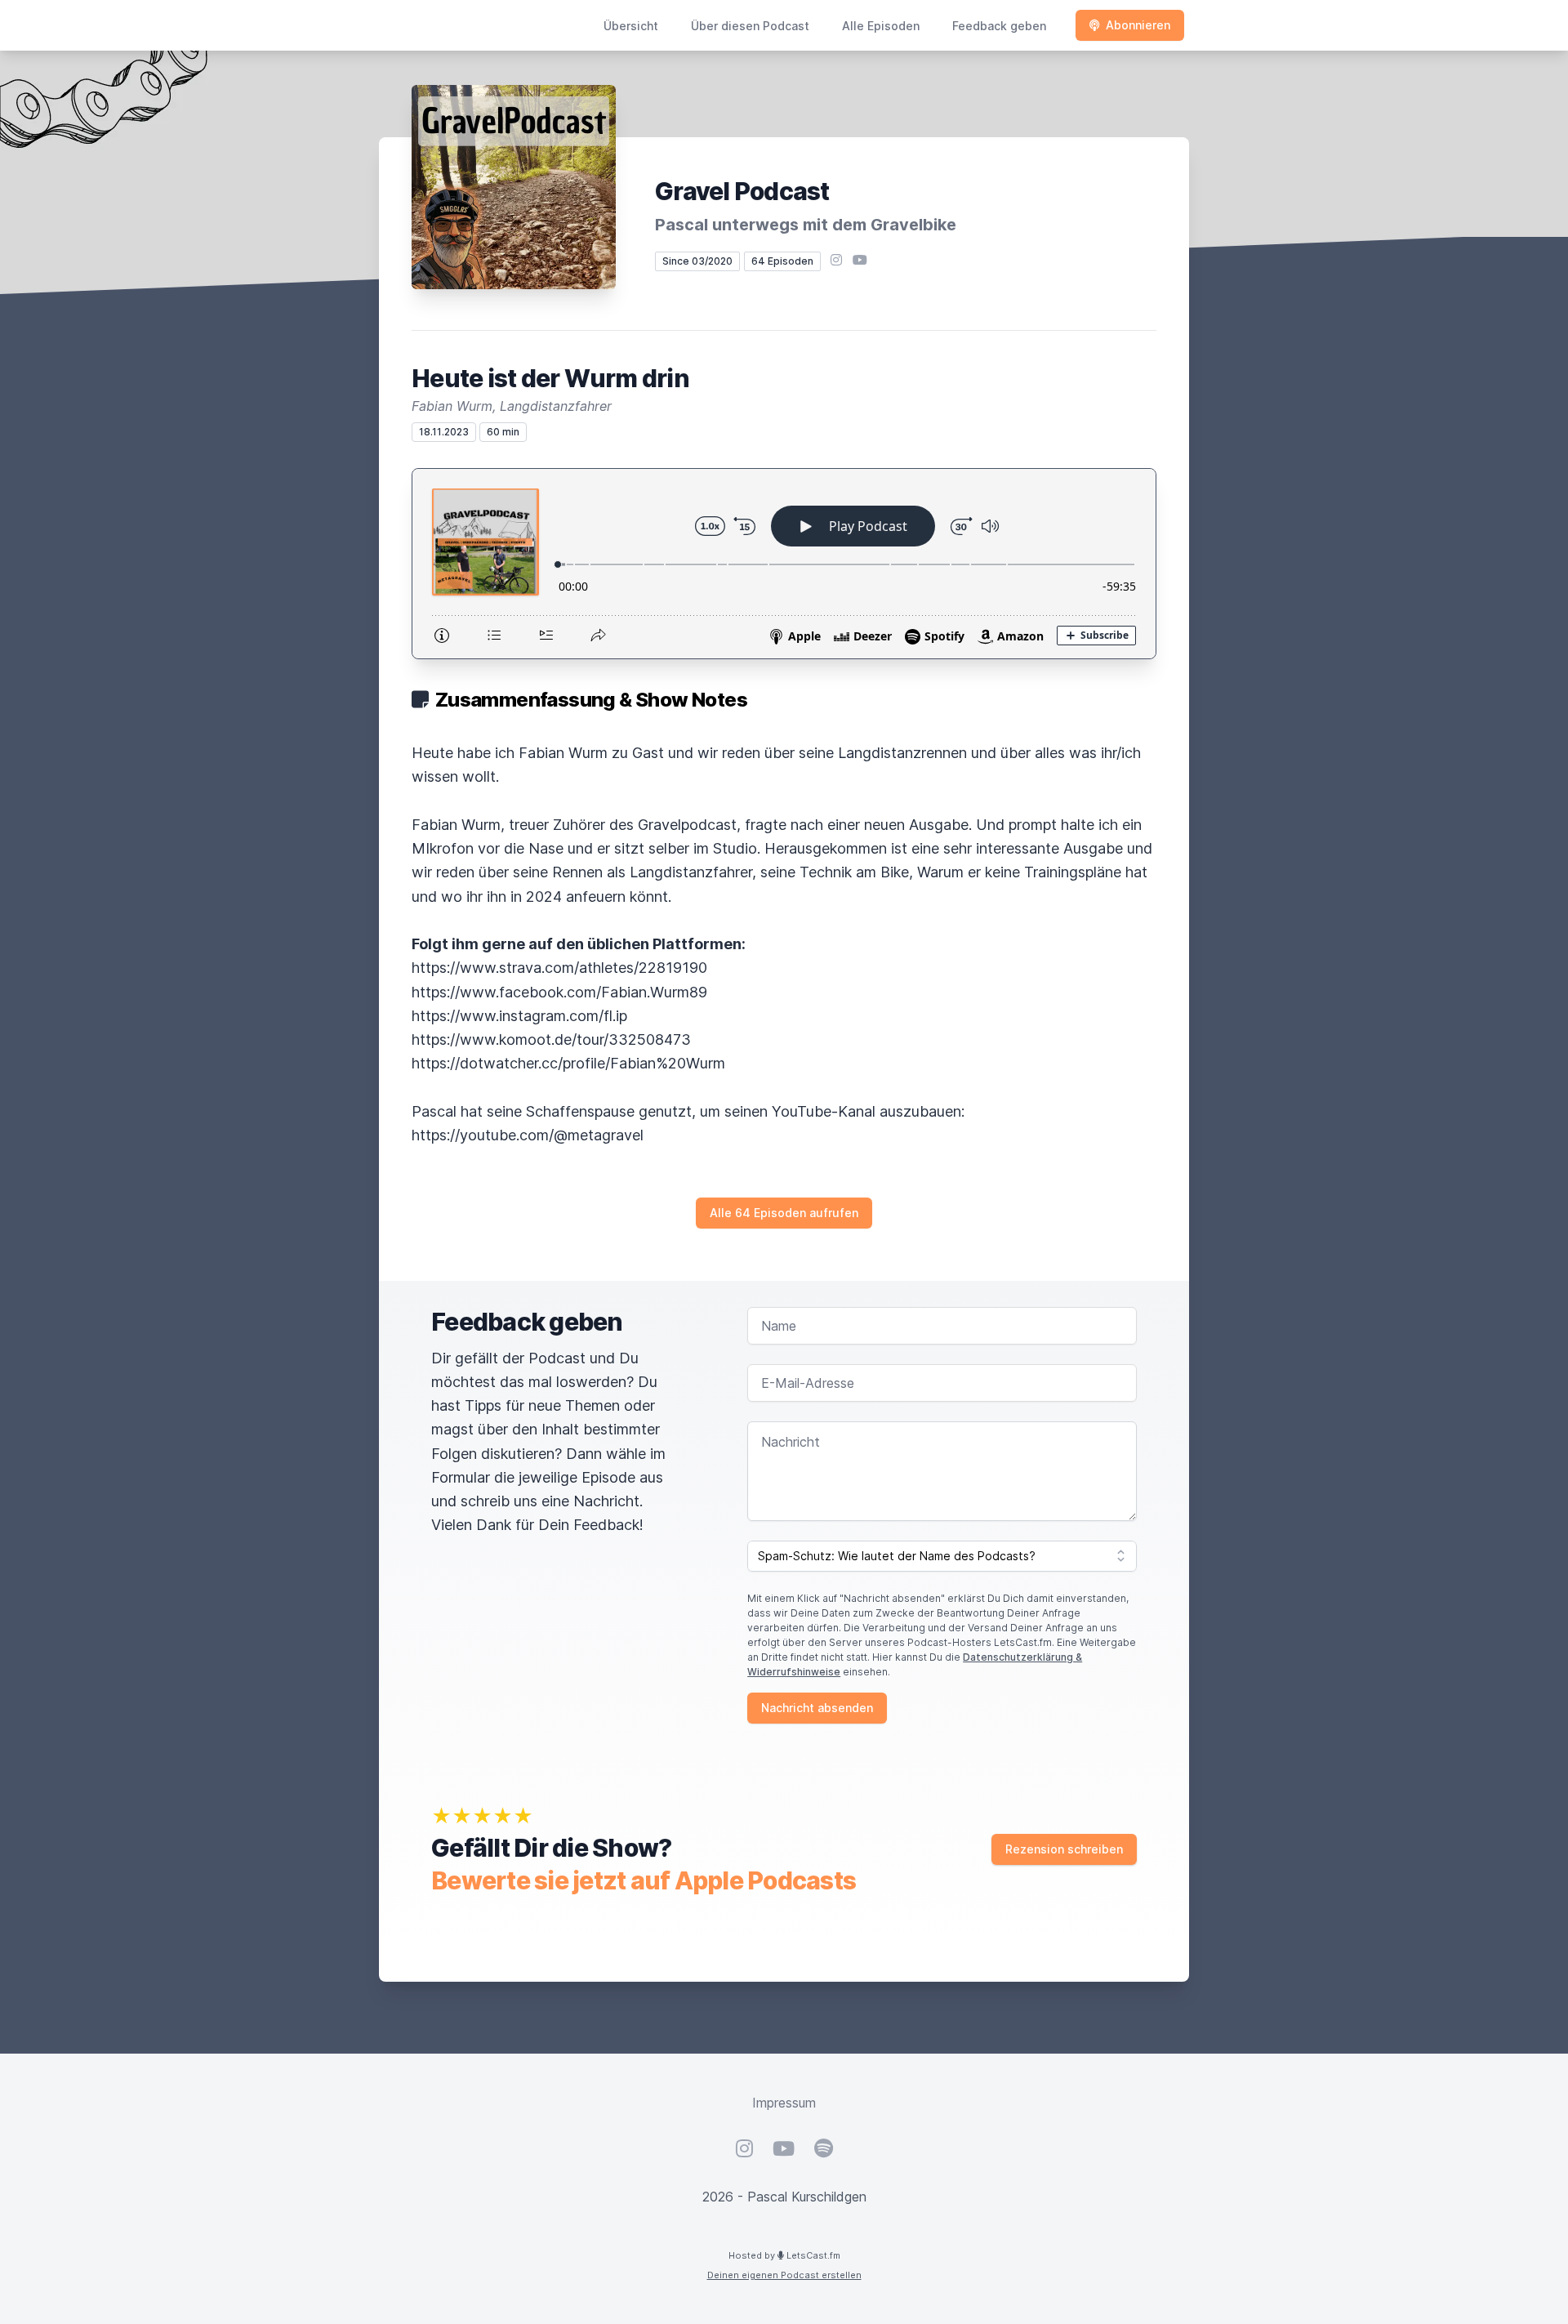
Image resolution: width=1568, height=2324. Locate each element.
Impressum (784, 2103)
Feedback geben (999, 26)
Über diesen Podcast (750, 26)
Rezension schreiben (1064, 1849)
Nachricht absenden (817, 1708)
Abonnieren (1138, 25)
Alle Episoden (881, 26)
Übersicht (631, 26)
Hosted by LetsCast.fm (784, 2255)
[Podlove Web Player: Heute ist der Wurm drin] (784, 564)
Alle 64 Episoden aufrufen (784, 1213)
